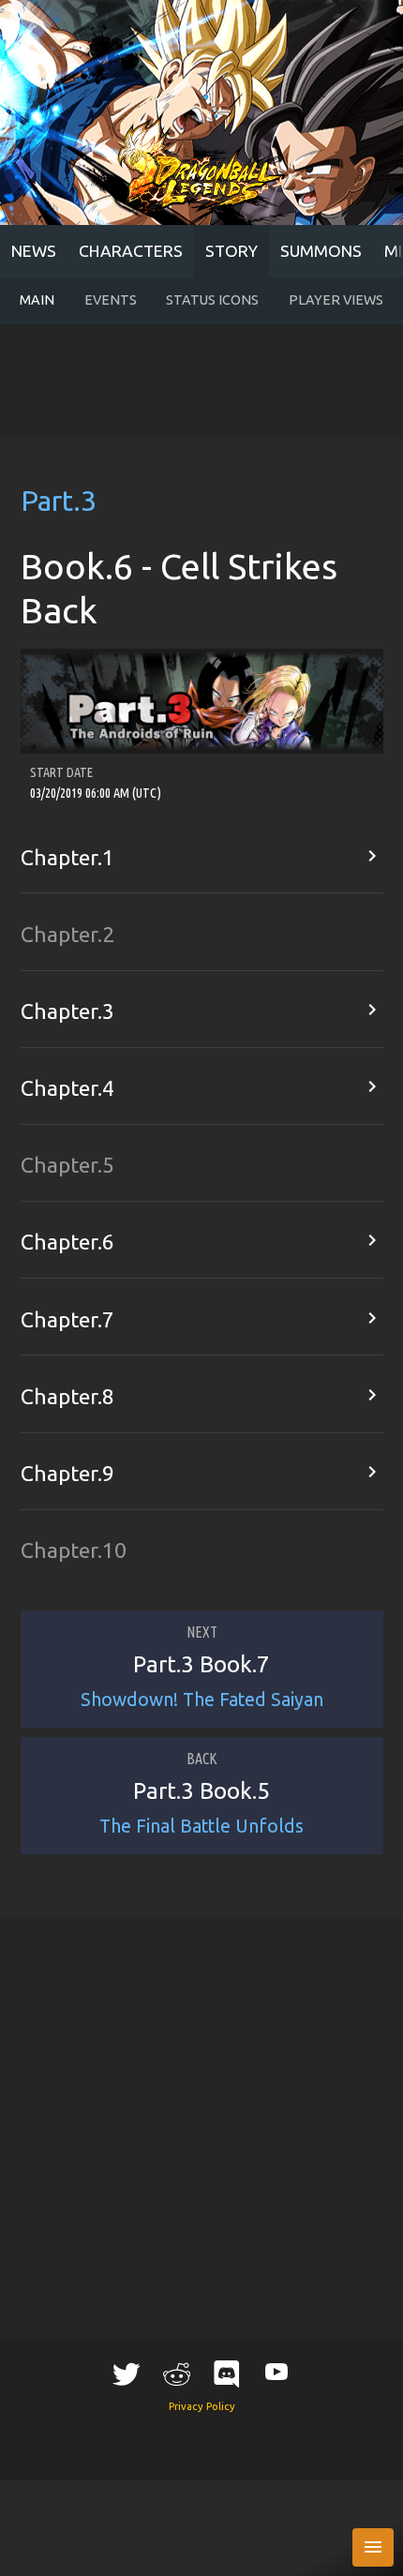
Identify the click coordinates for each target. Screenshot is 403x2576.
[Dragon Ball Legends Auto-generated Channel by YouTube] (276, 2370)
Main (37, 300)
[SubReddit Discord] (227, 2373)
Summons (321, 251)
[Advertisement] (201, 382)
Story (231, 251)
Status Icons (212, 300)
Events (111, 300)
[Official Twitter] (127, 2373)
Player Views (336, 300)
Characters (131, 251)
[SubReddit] (176, 2373)
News (34, 251)
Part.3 (59, 501)
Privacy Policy (202, 2406)
